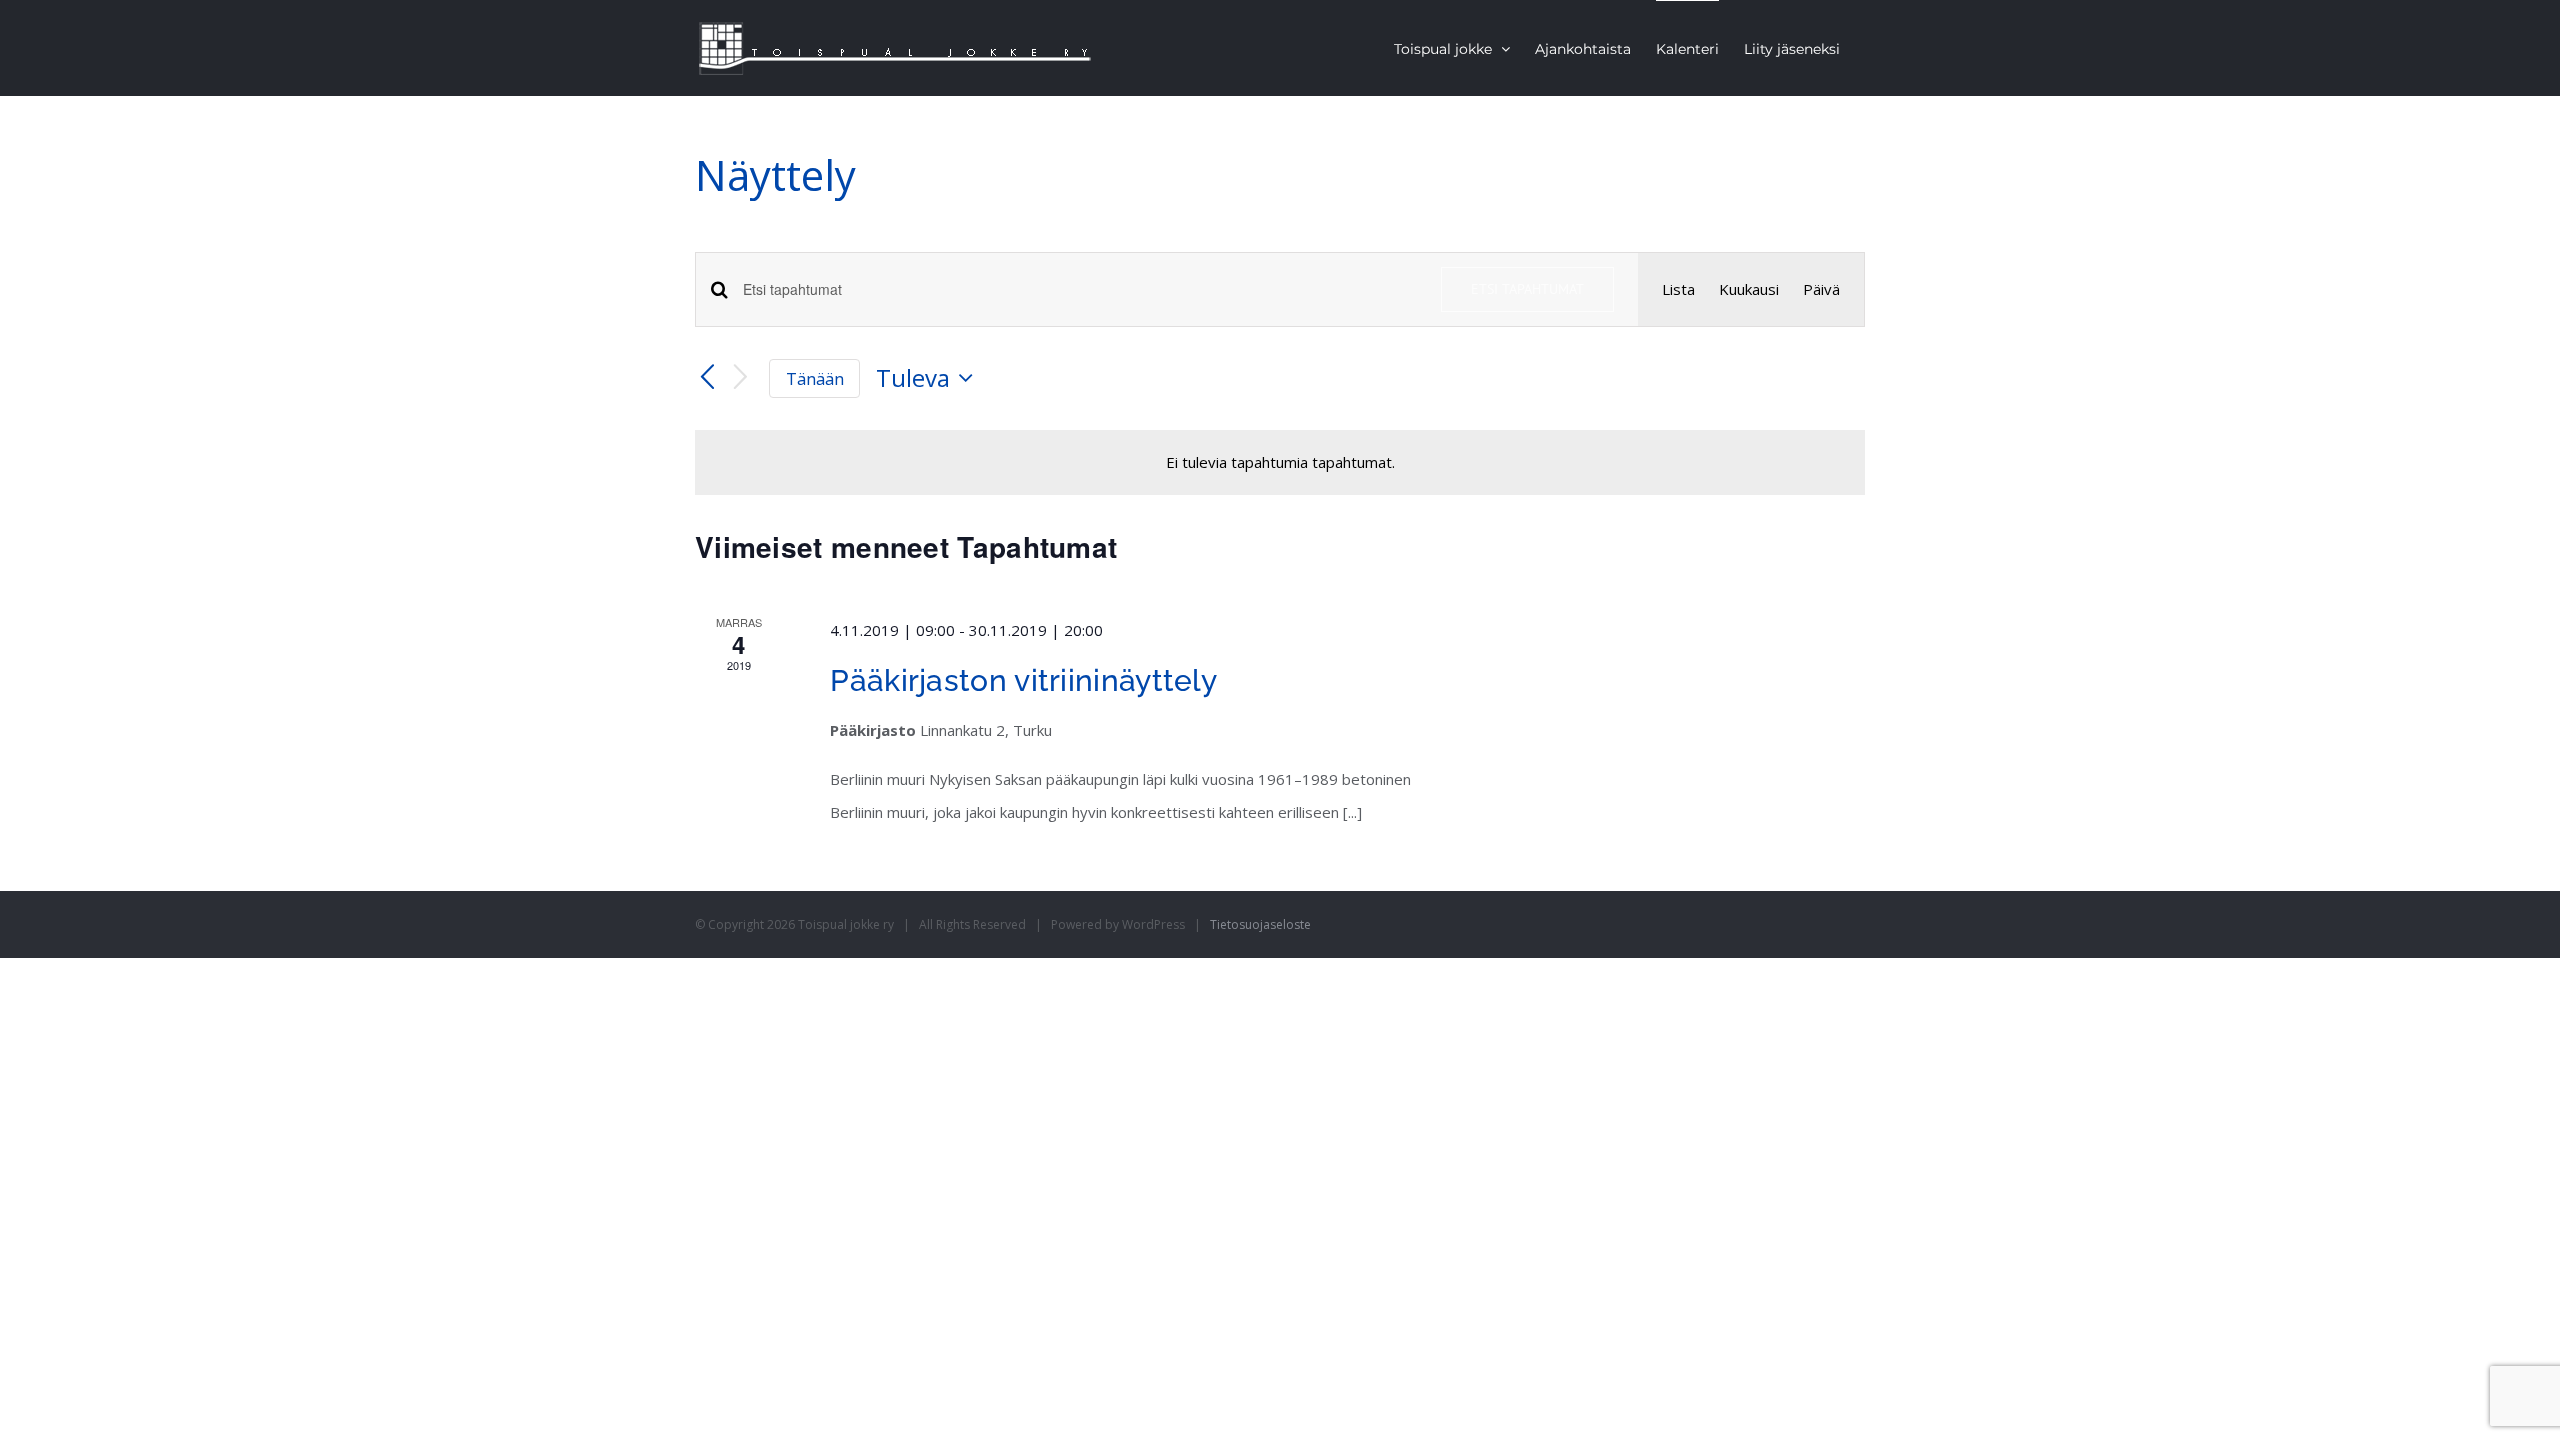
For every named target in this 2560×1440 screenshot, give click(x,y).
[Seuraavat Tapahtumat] (741, 378)
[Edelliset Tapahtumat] (707, 378)
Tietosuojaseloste (1260, 924)
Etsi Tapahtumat (1527, 289)
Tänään (815, 378)
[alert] (1280, 462)
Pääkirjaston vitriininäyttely (1023, 680)
